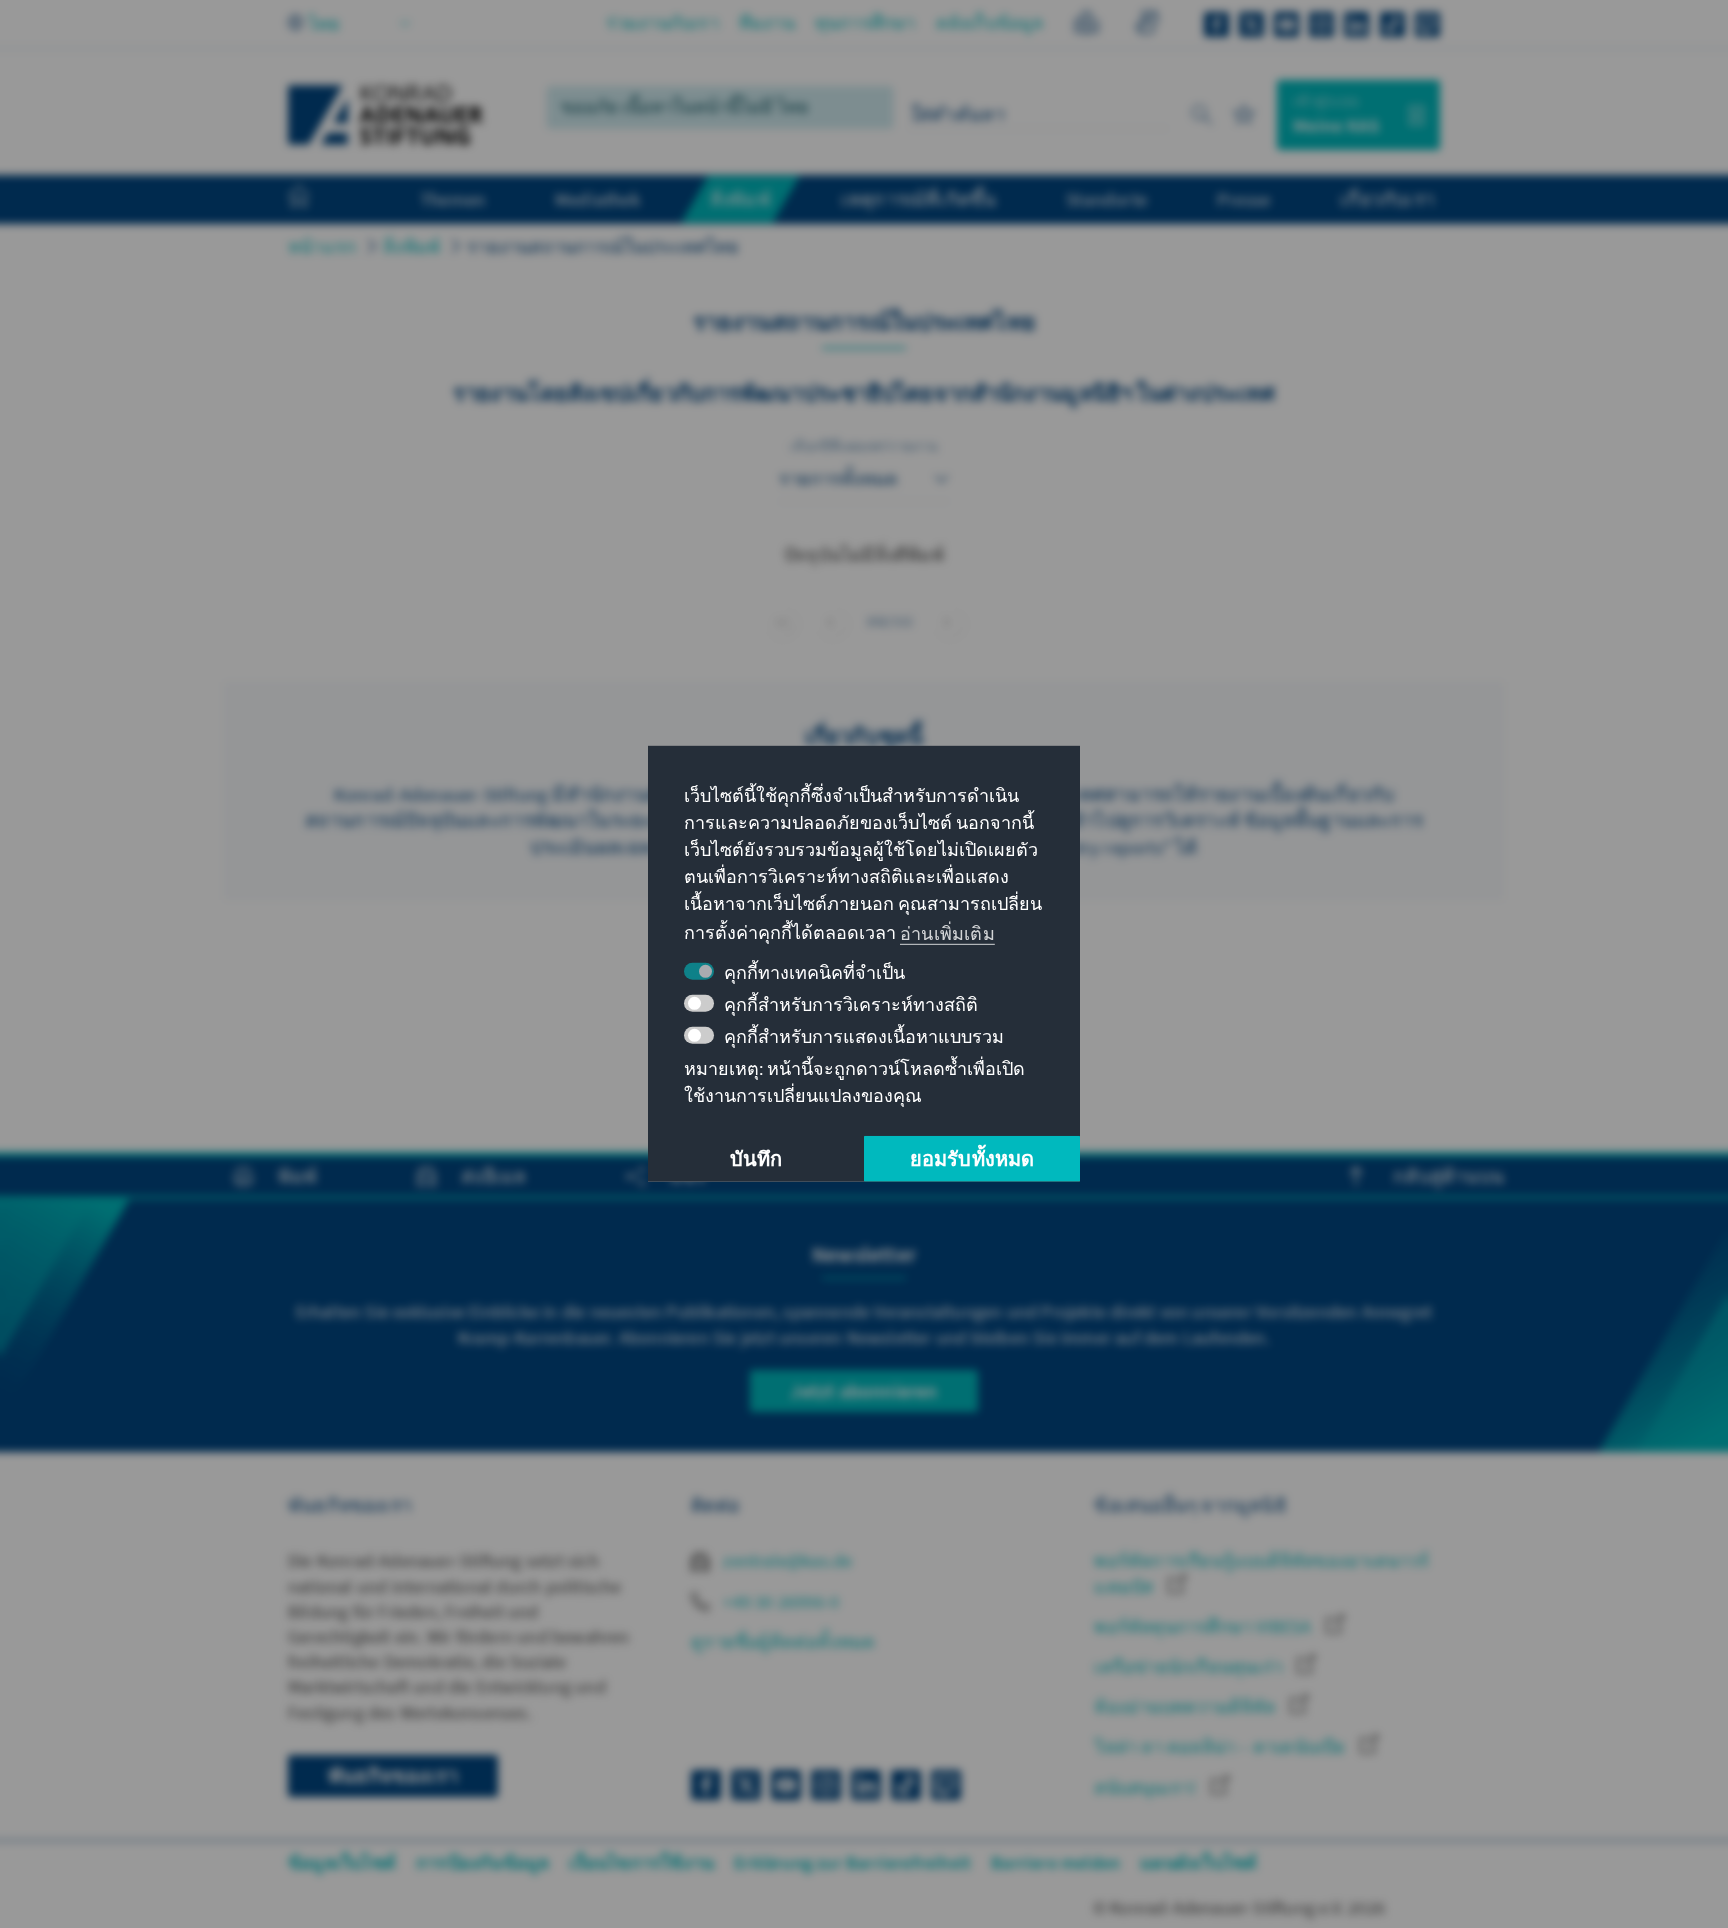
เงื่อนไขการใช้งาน (641, 1862)
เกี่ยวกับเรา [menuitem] (1387, 199)
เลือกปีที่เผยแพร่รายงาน (864, 446)
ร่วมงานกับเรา (662, 22)
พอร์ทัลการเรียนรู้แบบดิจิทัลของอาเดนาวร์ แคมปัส (1261, 1573)
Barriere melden (1055, 1862)
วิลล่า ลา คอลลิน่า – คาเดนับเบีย (1221, 1746)
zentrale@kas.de (785, 1560)
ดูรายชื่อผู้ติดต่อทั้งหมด (783, 1641)
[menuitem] (319, 200)
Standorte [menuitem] (1106, 199)
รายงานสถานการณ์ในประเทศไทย (603, 246)
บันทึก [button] (756, 1158)
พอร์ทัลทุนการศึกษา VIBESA (1204, 1626)
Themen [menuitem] (452, 199)
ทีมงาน (767, 22)
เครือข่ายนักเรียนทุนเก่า (1190, 1666)
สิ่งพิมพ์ (411, 246)
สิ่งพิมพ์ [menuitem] (740, 199)
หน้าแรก (322, 246)
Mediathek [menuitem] (597, 199)
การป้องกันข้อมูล (482, 1862)
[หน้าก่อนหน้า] (830, 621)
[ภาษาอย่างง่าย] (1086, 25)
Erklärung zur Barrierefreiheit (852, 1862)
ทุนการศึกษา (865, 22)
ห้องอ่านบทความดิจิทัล (1186, 1706)
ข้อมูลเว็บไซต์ (342, 1862)
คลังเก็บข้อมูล (990, 22)
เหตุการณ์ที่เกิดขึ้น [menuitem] (919, 199)
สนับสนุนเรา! (1147, 1787)
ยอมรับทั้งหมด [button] (972, 1158)
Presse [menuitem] (1243, 199)
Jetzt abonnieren (863, 1390)
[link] (947, 621)
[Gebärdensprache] (1146, 25)
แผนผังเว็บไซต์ (1198, 1862)
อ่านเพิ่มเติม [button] (947, 932)
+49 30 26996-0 (779, 1601)
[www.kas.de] (386, 115)
